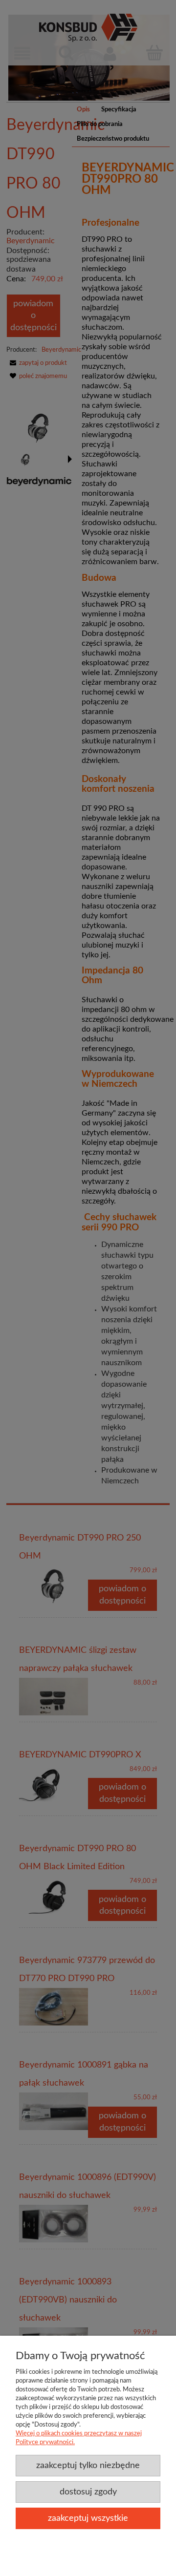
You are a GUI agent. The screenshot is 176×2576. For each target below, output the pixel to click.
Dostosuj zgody (88, 2492)
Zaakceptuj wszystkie (88, 2518)
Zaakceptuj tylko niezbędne (88, 2465)
